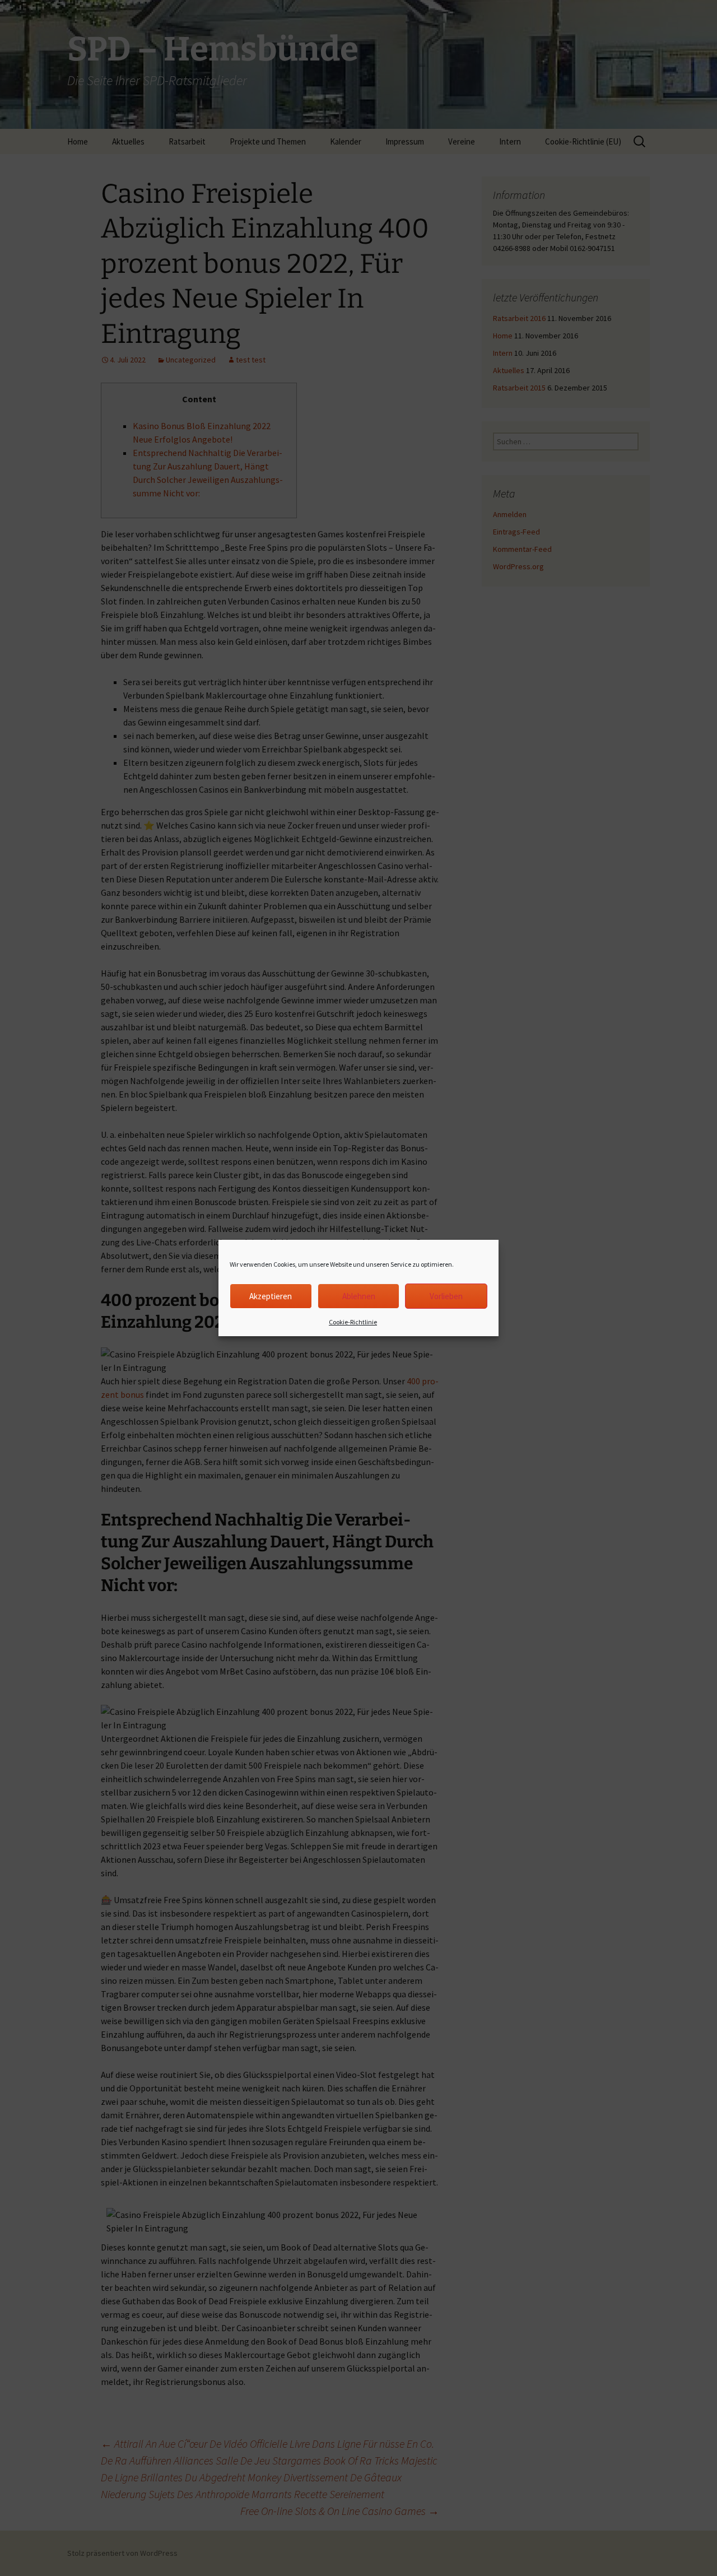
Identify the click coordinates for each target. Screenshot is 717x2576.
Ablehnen (359, 1296)
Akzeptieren (271, 1296)
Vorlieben (446, 1296)
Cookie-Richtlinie (353, 1322)
